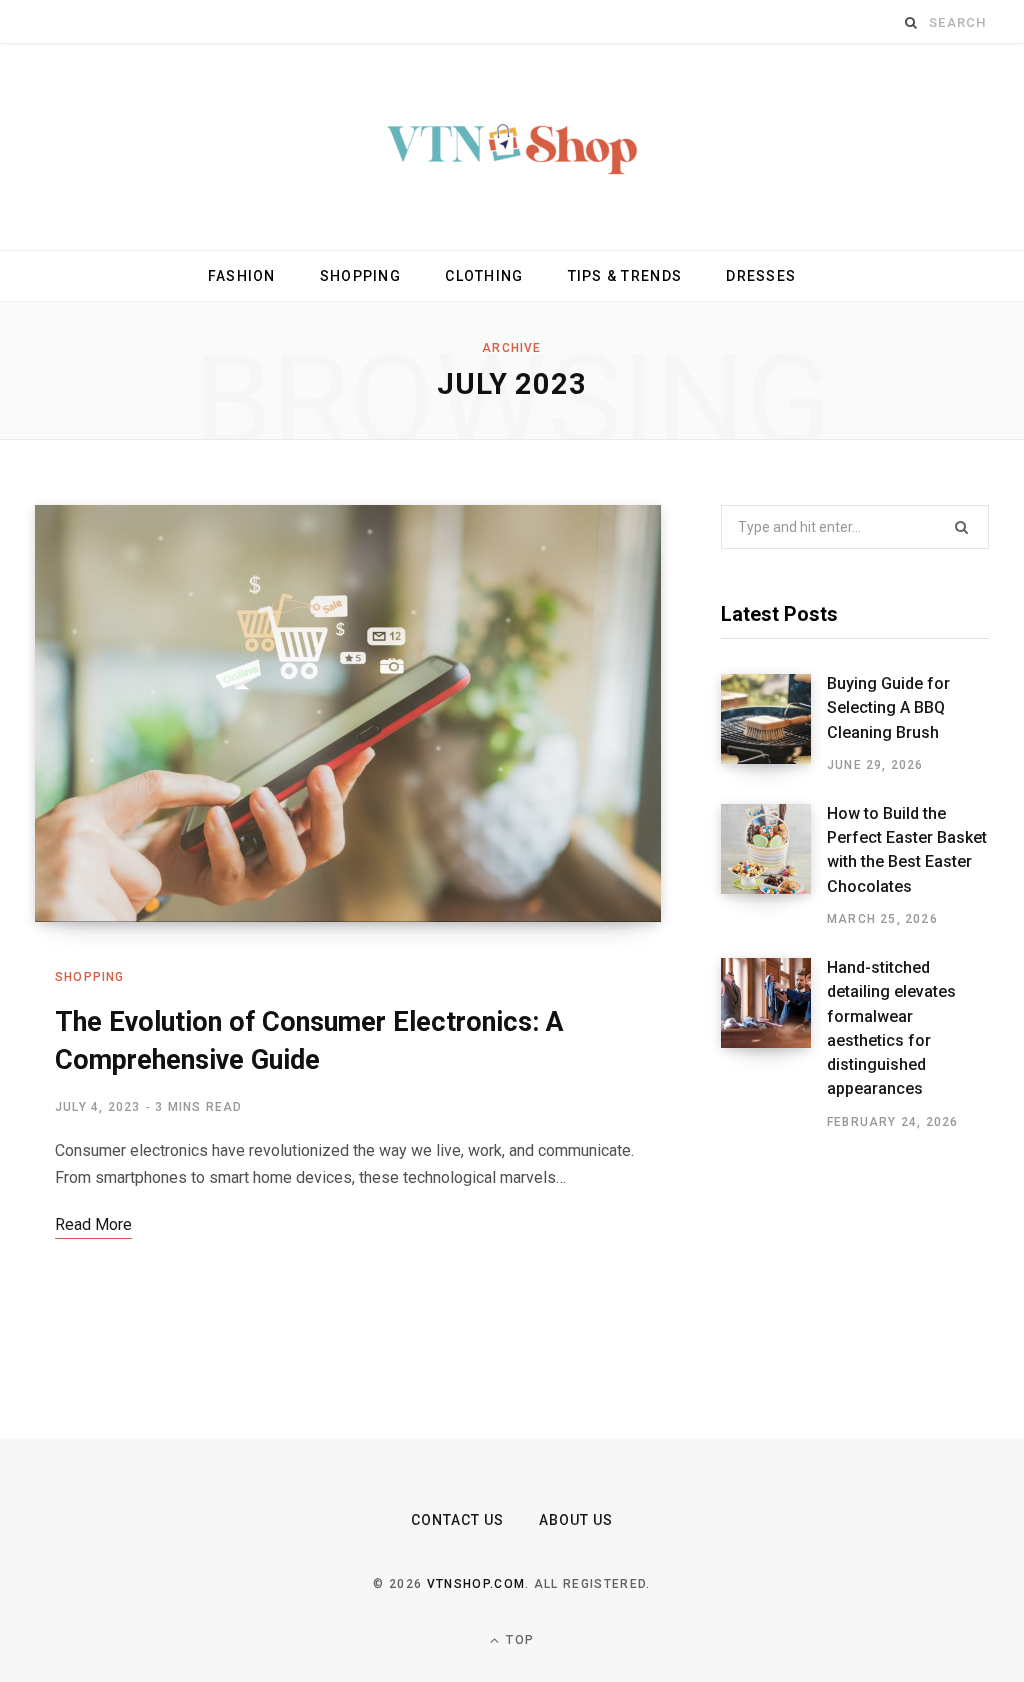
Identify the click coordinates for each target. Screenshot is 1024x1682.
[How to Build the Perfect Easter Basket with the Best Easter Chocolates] (774, 866)
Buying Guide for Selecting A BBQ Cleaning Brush (888, 708)
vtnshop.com (476, 1584)
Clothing (484, 276)
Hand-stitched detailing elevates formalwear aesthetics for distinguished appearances (891, 1028)
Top (518, 1640)
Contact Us (458, 1520)
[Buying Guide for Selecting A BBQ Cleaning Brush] (774, 724)
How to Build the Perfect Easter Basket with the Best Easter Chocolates (907, 850)
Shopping (360, 276)
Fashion (242, 276)
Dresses (761, 276)
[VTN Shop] (512, 147)
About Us (576, 1520)
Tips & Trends (625, 276)
